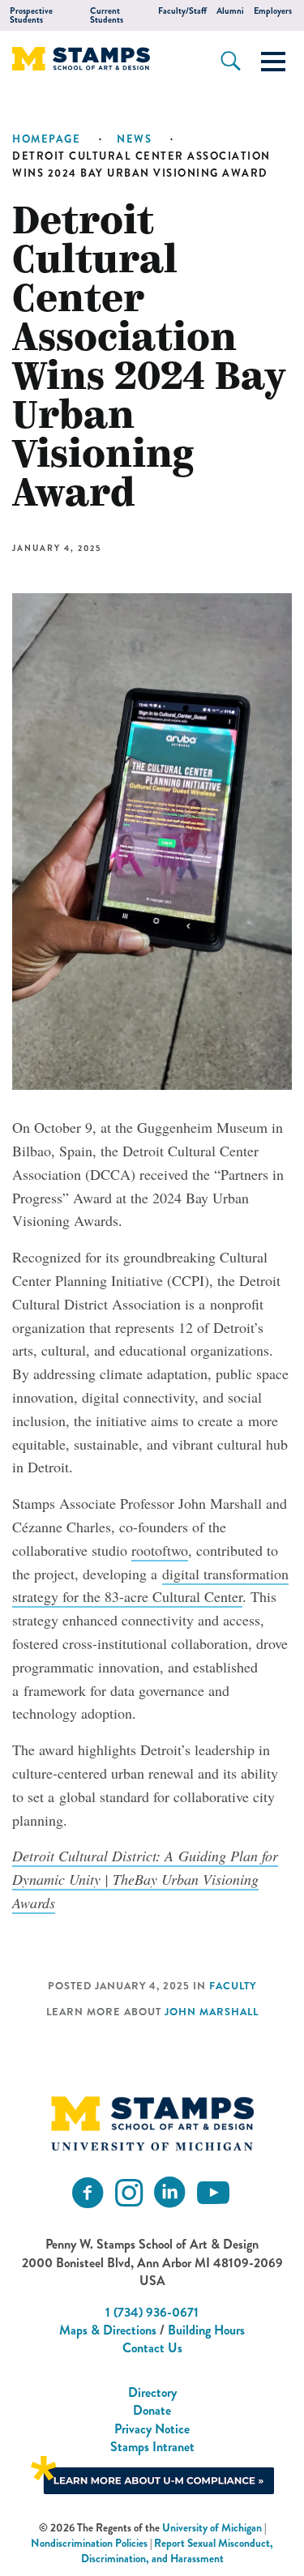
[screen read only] (273, 62)
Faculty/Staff (182, 11)
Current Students (107, 15)
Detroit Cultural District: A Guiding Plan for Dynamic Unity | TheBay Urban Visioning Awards (145, 1879)
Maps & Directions (108, 2330)
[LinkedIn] (169, 2193)
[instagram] (129, 2193)
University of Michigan (212, 2528)
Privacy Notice (152, 2429)
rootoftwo (160, 1550)
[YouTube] (213, 2193)
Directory (152, 2392)
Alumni (230, 11)
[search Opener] (231, 61)
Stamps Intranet (152, 2447)
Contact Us (152, 2348)
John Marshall (212, 2012)
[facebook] (88, 2193)
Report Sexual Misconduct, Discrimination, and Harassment (178, 2551)
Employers (273, 11)
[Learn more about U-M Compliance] (152, 2473)
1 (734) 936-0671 (152, 2312)
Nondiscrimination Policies (89, 2543)
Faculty (233, 1986)
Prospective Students (31, 15)
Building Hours (206, 2330)
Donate (152, 2410)
